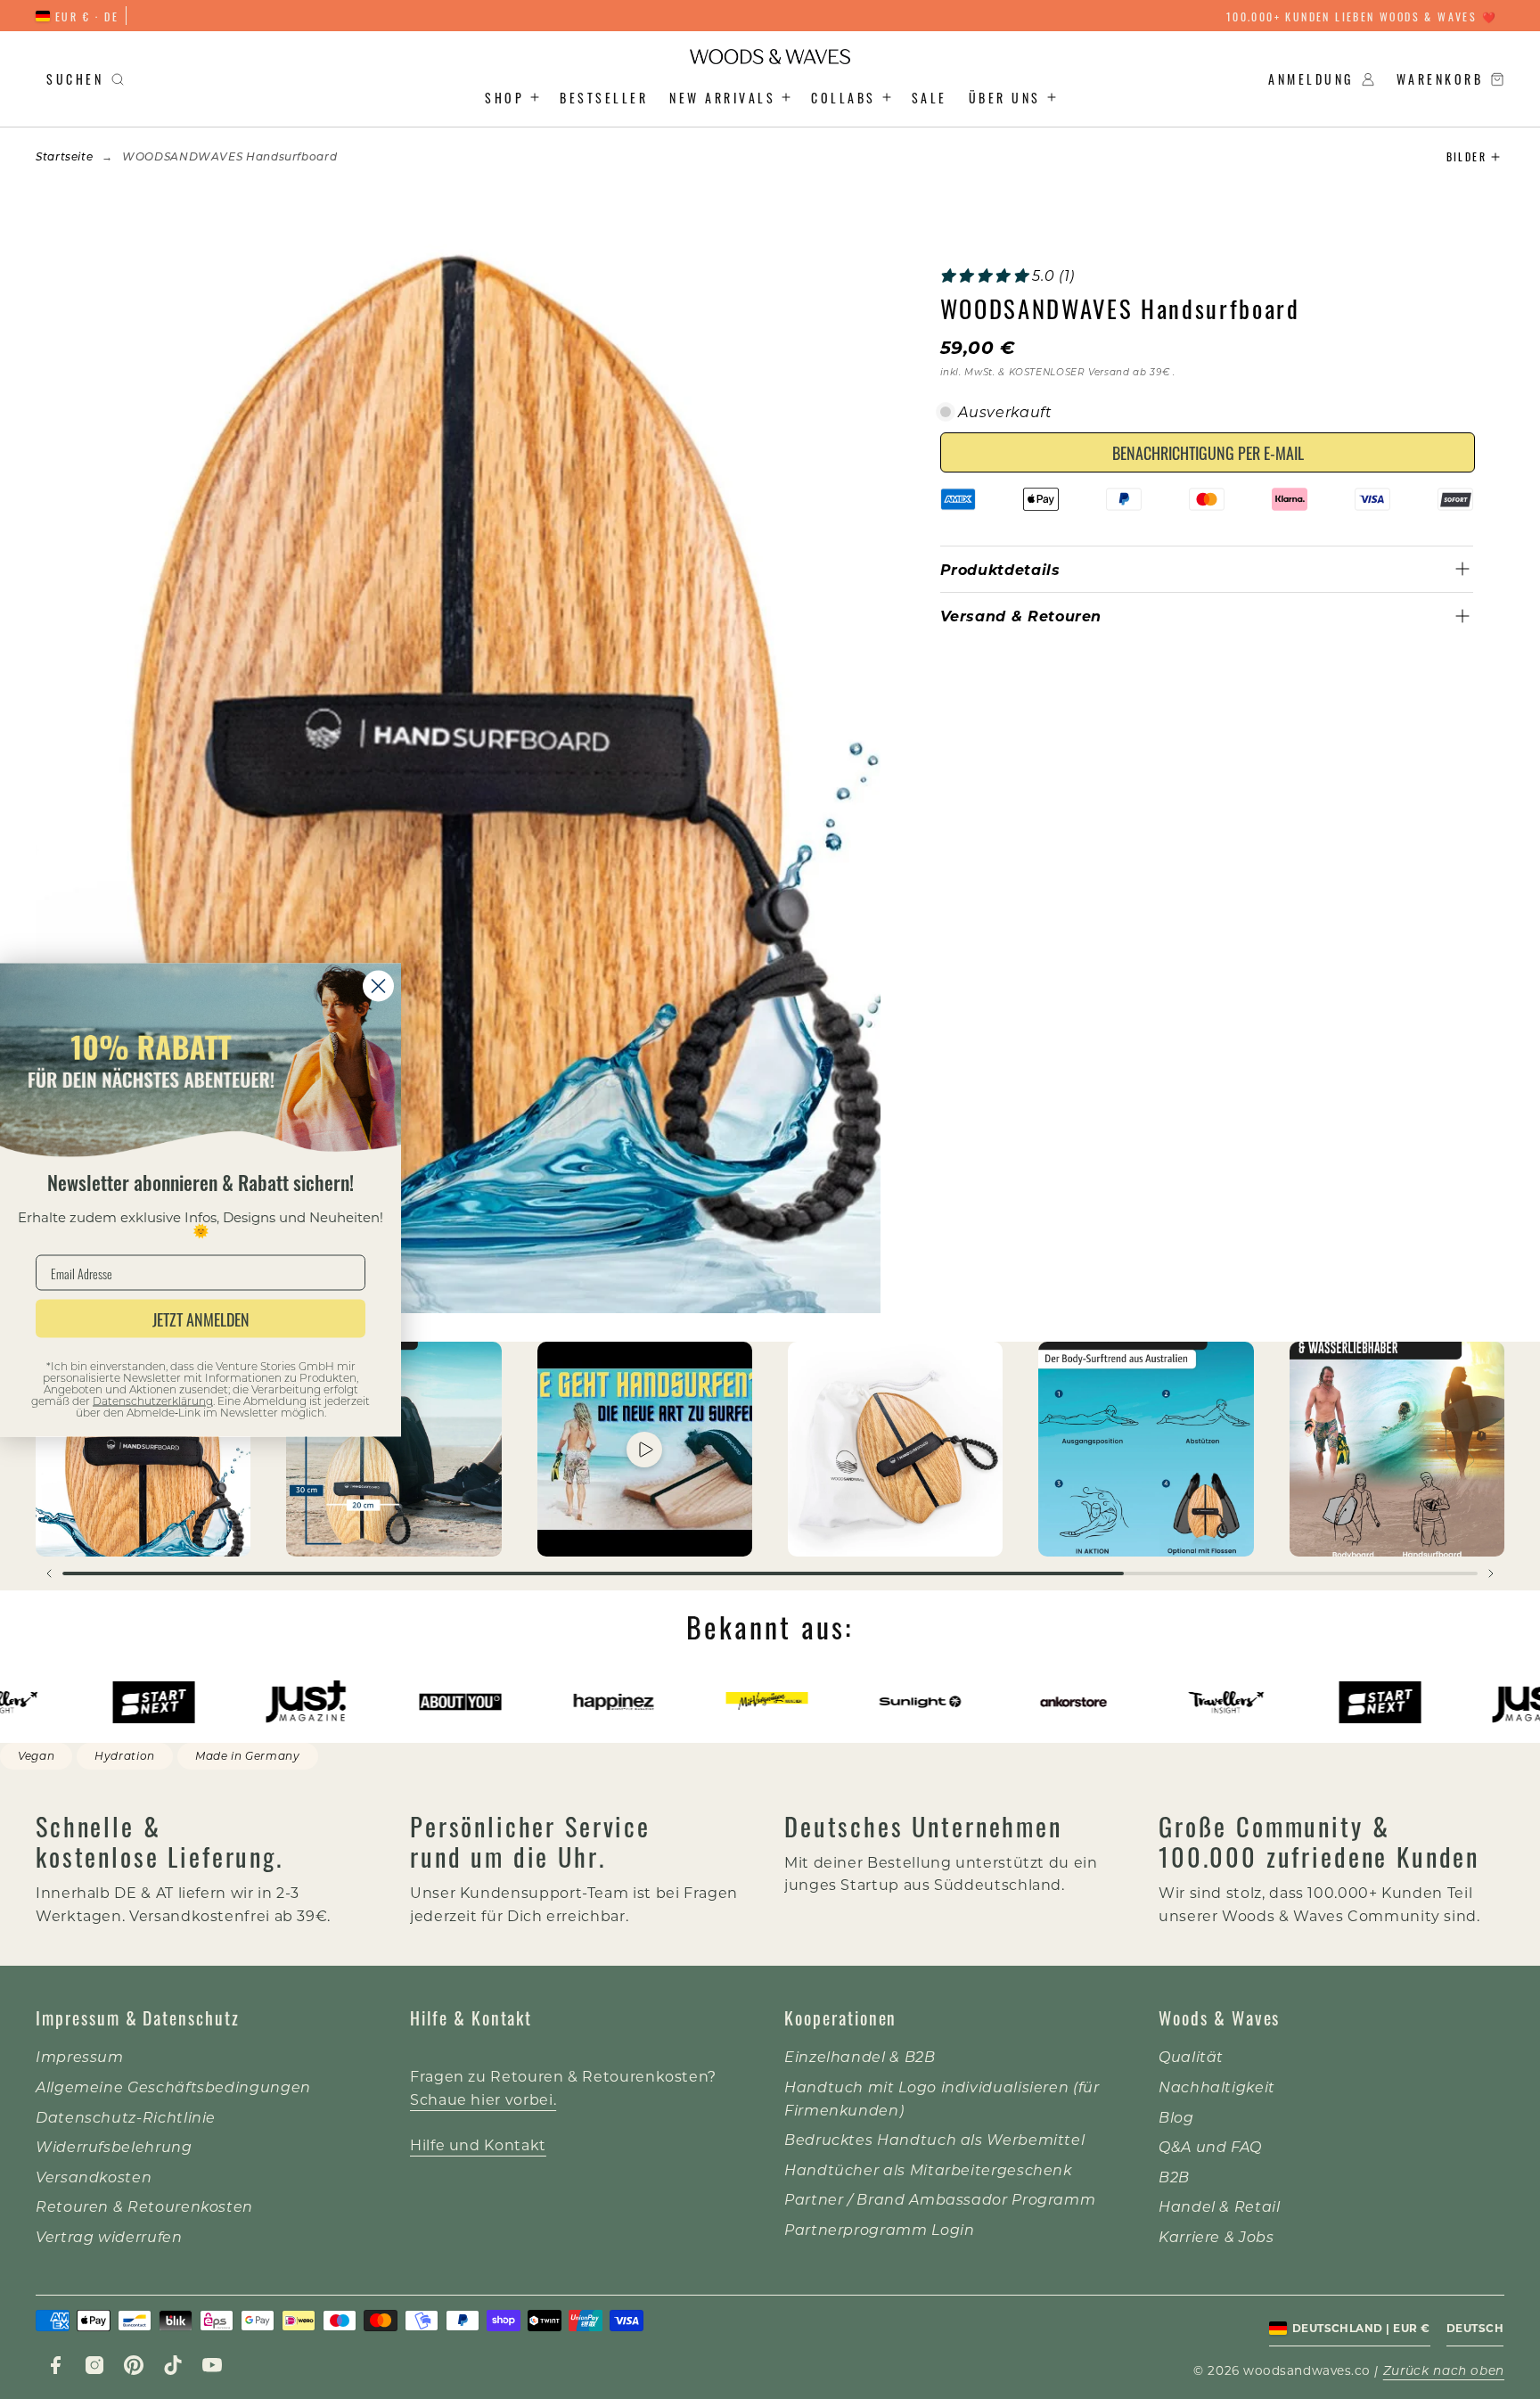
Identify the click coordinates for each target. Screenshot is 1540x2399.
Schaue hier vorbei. (483, 2099)
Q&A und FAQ (1210, 2146)
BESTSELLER (604, 97)
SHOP (504, 97)
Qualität (1191, 2056)
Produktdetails (1000, 569)
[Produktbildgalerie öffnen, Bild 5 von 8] (1146, 1449)
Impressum (80, 2056)
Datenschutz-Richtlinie (126, 2117)
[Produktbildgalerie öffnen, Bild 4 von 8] (895, 1449)
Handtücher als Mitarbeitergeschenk (928, 2169)
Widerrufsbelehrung (114, 2146)
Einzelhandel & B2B (860, 2056)
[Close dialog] (378, 986)
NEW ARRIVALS (722, 97)
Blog (1176, 2117)
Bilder (1466, 156)
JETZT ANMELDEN (201, 1319)
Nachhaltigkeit (1217, 2087)
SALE (930, 97)
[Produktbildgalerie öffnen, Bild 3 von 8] (645, 1449)
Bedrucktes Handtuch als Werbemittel (934, 2139)
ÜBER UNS (1005, 97)
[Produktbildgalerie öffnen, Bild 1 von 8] (143, 1449)
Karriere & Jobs (1216, 2236)
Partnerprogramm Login (879, 2229)
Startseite (64, 156)
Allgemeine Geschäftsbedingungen (173, 2087)
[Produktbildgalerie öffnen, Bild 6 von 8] (1397, 1449)
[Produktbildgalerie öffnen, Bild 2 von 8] (393, 1449)
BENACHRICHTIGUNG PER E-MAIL (1208, 452)
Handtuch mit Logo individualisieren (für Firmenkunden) (942, 2098)
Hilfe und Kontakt (478, 2144)
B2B (1174, 2177)
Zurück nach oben (1444, 2370)
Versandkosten (94, 2177)
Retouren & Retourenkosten (144, 2206)
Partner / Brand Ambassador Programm (940, 2199)
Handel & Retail (1220, 2206)
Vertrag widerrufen (109, 2236)
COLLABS (844, 97)
